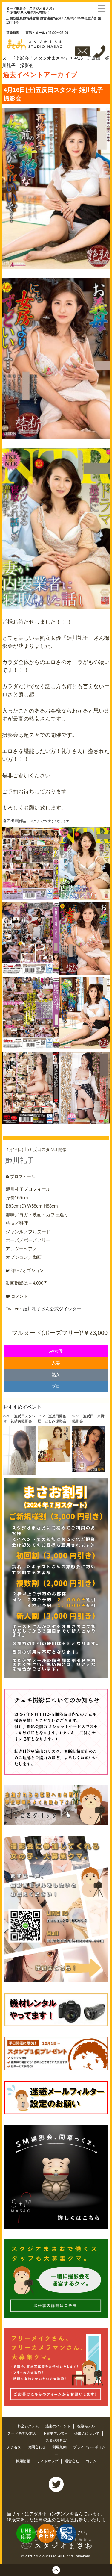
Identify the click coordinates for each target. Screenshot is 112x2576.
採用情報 (23, 2461)
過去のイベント (58, 2426)
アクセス (14, 2447)
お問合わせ (37, 2447)
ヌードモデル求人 (22, 2433)
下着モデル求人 (56, 2433)
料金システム (29, 2426)
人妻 (56, 1363)
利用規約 (60, 2447)
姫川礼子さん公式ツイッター (52, 1309)
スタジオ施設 (56, 2440)
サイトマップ (48, 2461)
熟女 (56, 1375)
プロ (56, 1387)
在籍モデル (86, 2426)
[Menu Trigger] (102, 8)
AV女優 (56, 1351)
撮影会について (87, 2433)
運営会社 (72, 2461)
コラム (91, 2461)
